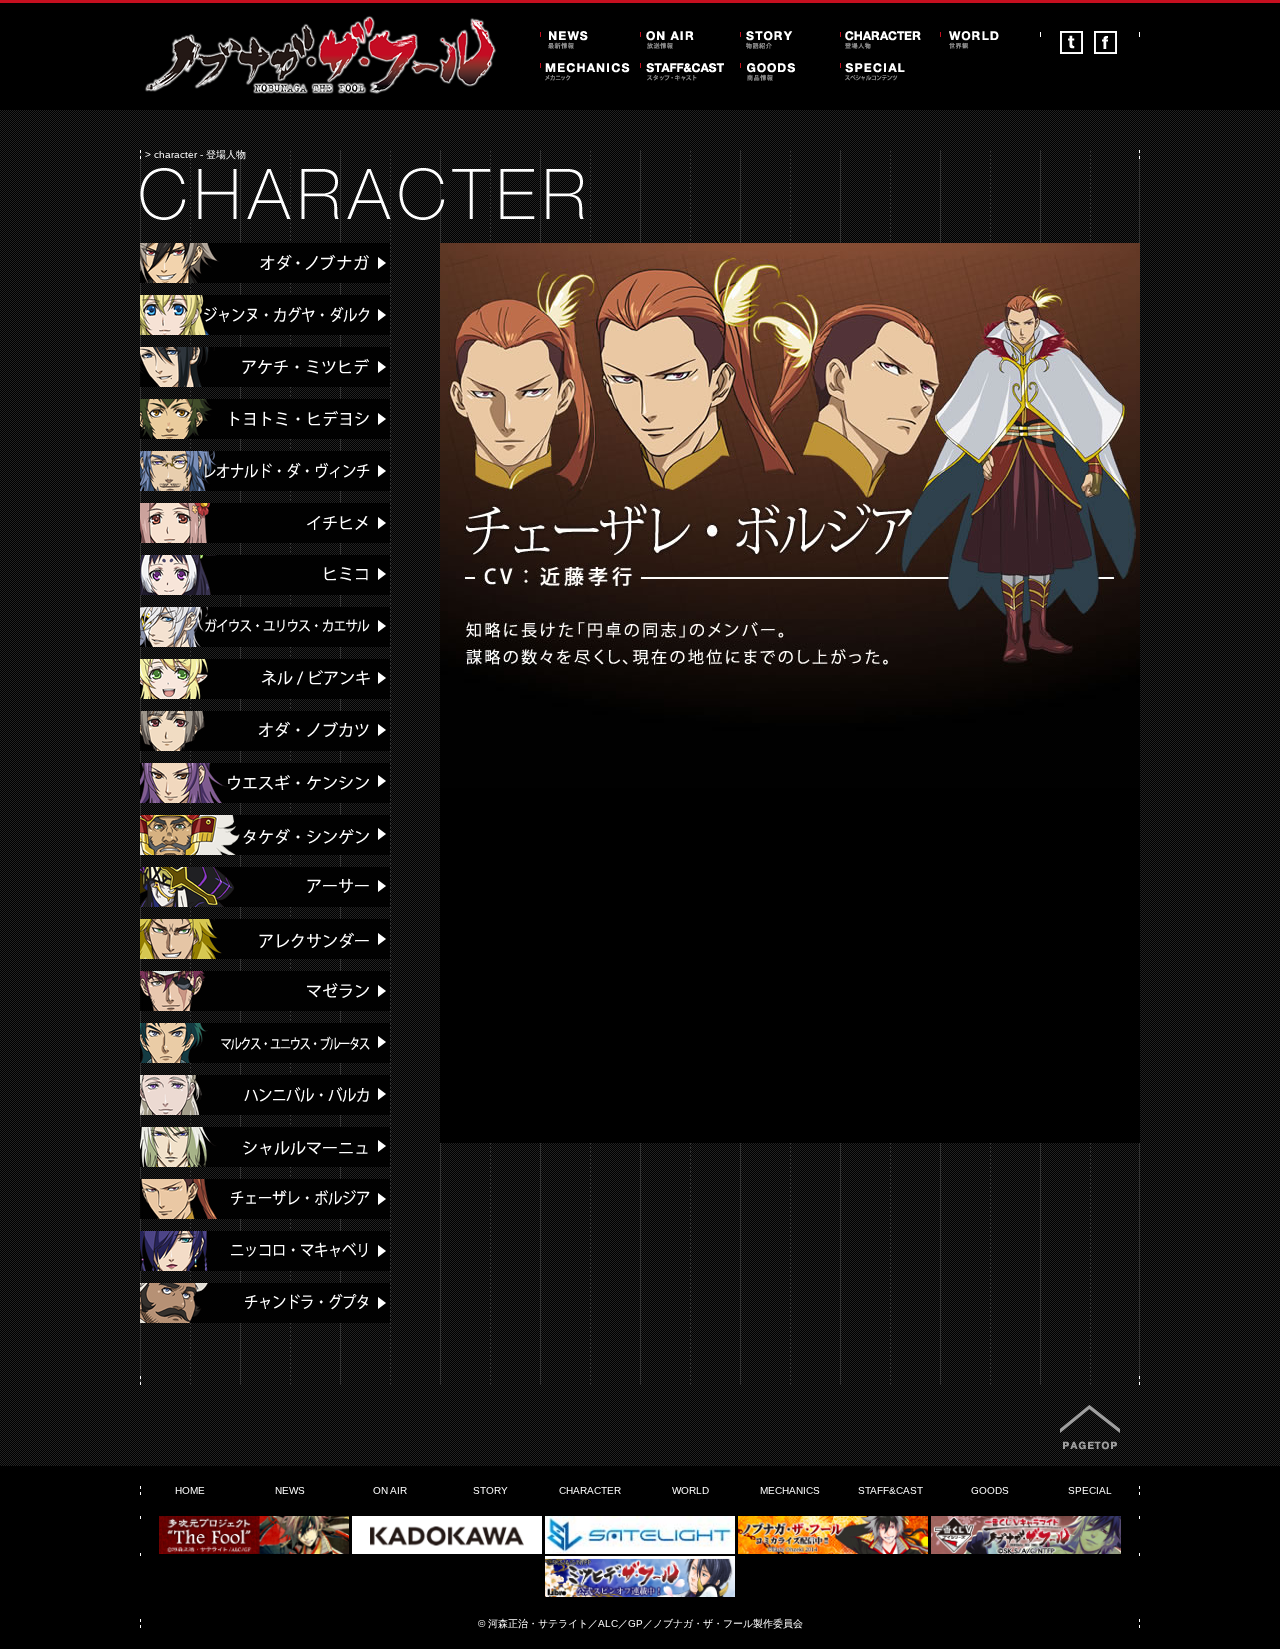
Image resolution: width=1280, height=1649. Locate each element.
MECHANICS (790, 1490)
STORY (490, 1490)
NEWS (290, 1490)
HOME (190, 1490)
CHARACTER (590, 1490)
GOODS (990, 1490)
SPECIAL (1090, 1490)
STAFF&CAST (890, 1490)
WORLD (690, 1490)
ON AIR (390, 1490)
